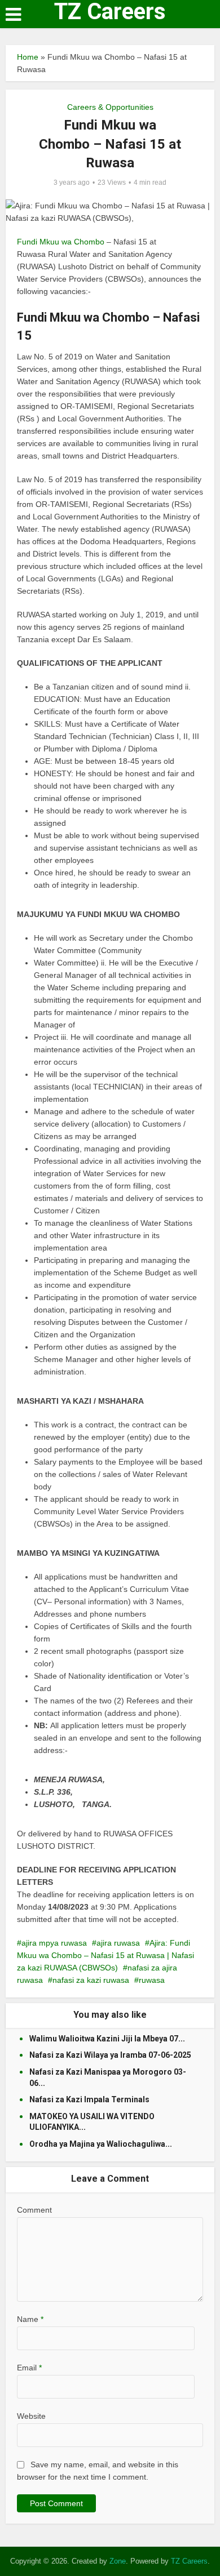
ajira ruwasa (118, 1943)
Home (28, 57)
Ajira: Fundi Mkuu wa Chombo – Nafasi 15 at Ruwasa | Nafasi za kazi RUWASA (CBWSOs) (105, 1955)
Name (30, 2319)
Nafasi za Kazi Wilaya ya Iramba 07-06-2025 (110, 2055)
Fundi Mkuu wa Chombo (61, 242)
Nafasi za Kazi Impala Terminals (89, 2099)
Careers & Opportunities (110, 107)
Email (29, 2368)
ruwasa (152, 1980)
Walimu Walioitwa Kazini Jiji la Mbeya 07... (107, 2039)
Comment (34, 2210)
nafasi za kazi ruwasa (91, 1980)
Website (31, 2416)
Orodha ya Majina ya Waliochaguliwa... (101, 2144)
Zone (118, 2561)
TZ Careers (110, 12)
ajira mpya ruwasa (54, 1943)
